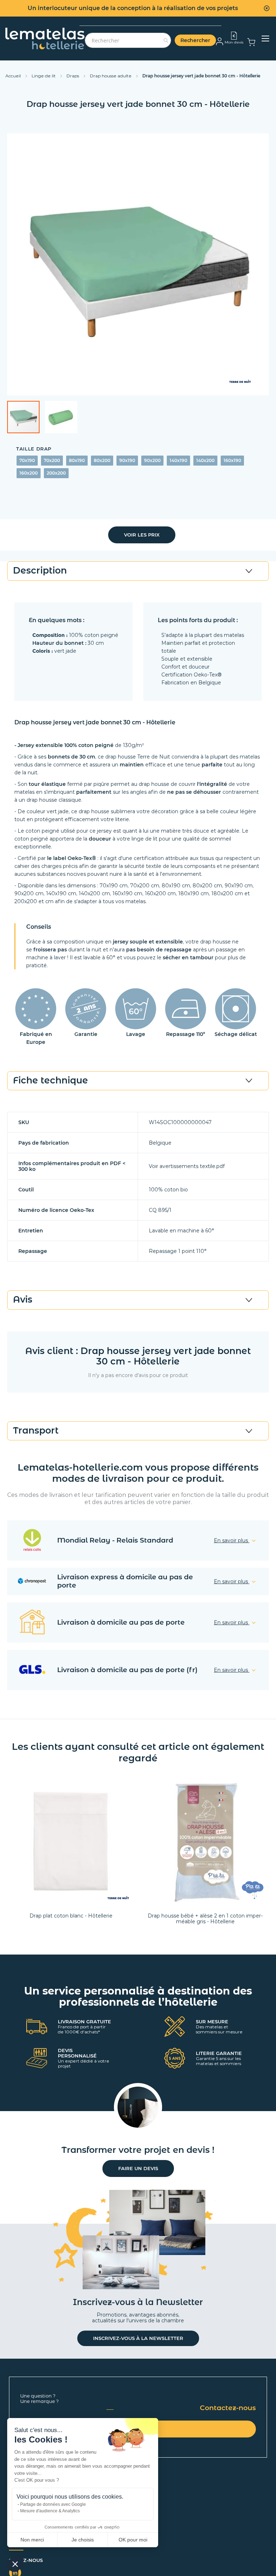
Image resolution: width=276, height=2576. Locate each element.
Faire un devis (138, 2168)
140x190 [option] (178, 460)
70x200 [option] (52, 460)
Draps (73, 76)
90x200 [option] (152, 460)
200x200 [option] (56, 473)
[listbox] (138, 468)
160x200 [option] (29, 473)
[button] (61, 417)
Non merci (32, 2540)
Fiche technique (50, 1080)
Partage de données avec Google (53, 2504)
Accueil (14, 76)
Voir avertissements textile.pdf (187, 1166)
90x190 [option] (127, 460)
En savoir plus (232, 1540)
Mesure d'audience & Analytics (50, 2511)
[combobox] (128, 40)
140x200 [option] (205, 460)
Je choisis (83, 2540)
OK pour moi (133, 2540)
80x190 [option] (77, 460)
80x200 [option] (102, 460)
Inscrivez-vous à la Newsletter (138, 2338)
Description (40, 570)
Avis (23, 1299)
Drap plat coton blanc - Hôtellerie (71, 1916)
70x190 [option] (27, 460)
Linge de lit (44, 76)
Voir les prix (142, 535)
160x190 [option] (232, 460)
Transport (36, 1430)
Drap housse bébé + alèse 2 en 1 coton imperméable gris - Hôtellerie (205, 1919)
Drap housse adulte (111, 76)
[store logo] (45, 39)
